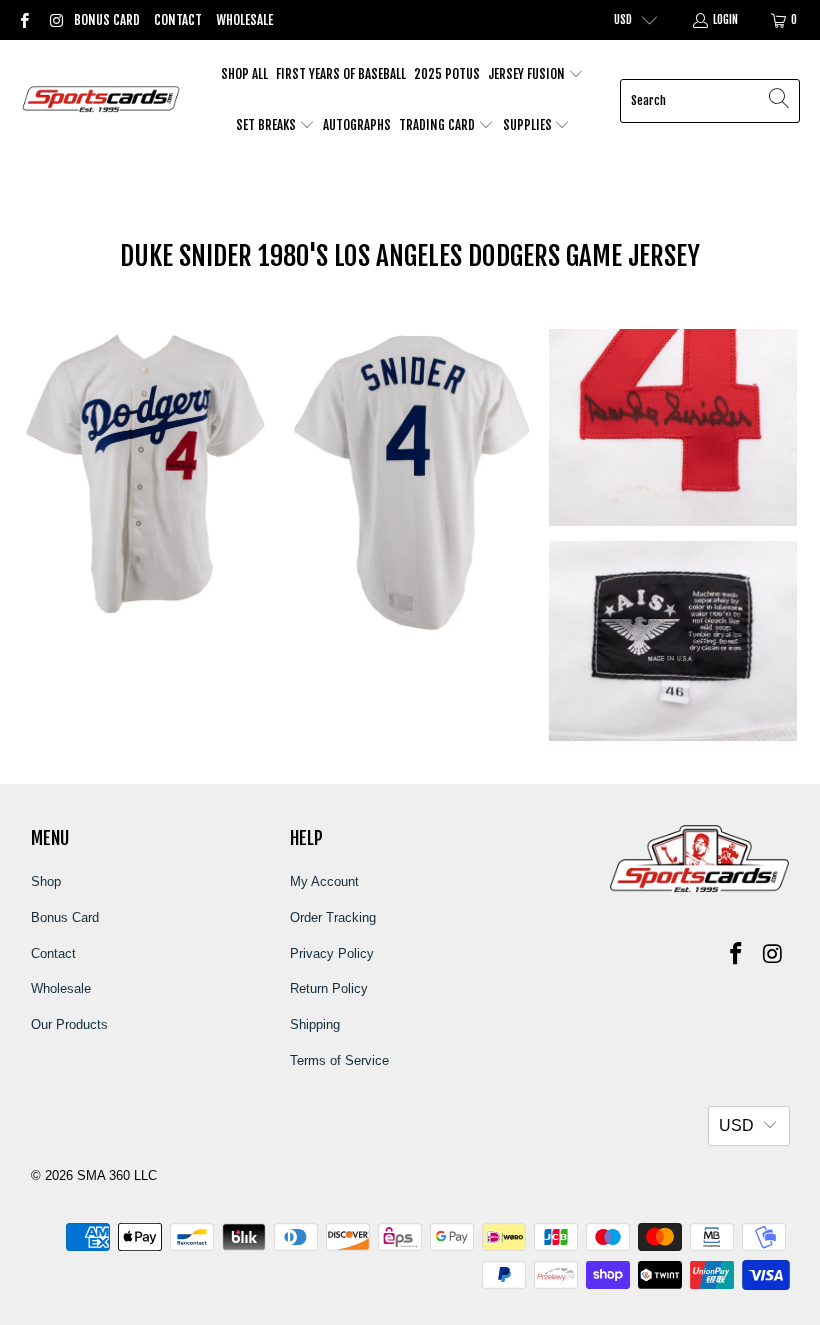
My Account (324, 881)
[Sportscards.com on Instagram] (54, 20)
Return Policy (329, 988)
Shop (46, 881)
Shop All (244, 74)
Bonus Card (107, 20)
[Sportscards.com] (102, 100)
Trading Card (438, 125)
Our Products (69, 1024)
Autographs (357, 125)
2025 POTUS (447, 74)
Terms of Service (339, 1060)
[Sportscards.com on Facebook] (23, 20)
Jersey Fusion (528, 74)
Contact (178, 20)
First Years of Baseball (341, 74)
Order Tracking (333, 917)
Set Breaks (267, 125)
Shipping (315, 1024)
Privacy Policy (332, 953)
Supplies (529, 125)
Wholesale (244, 20)
